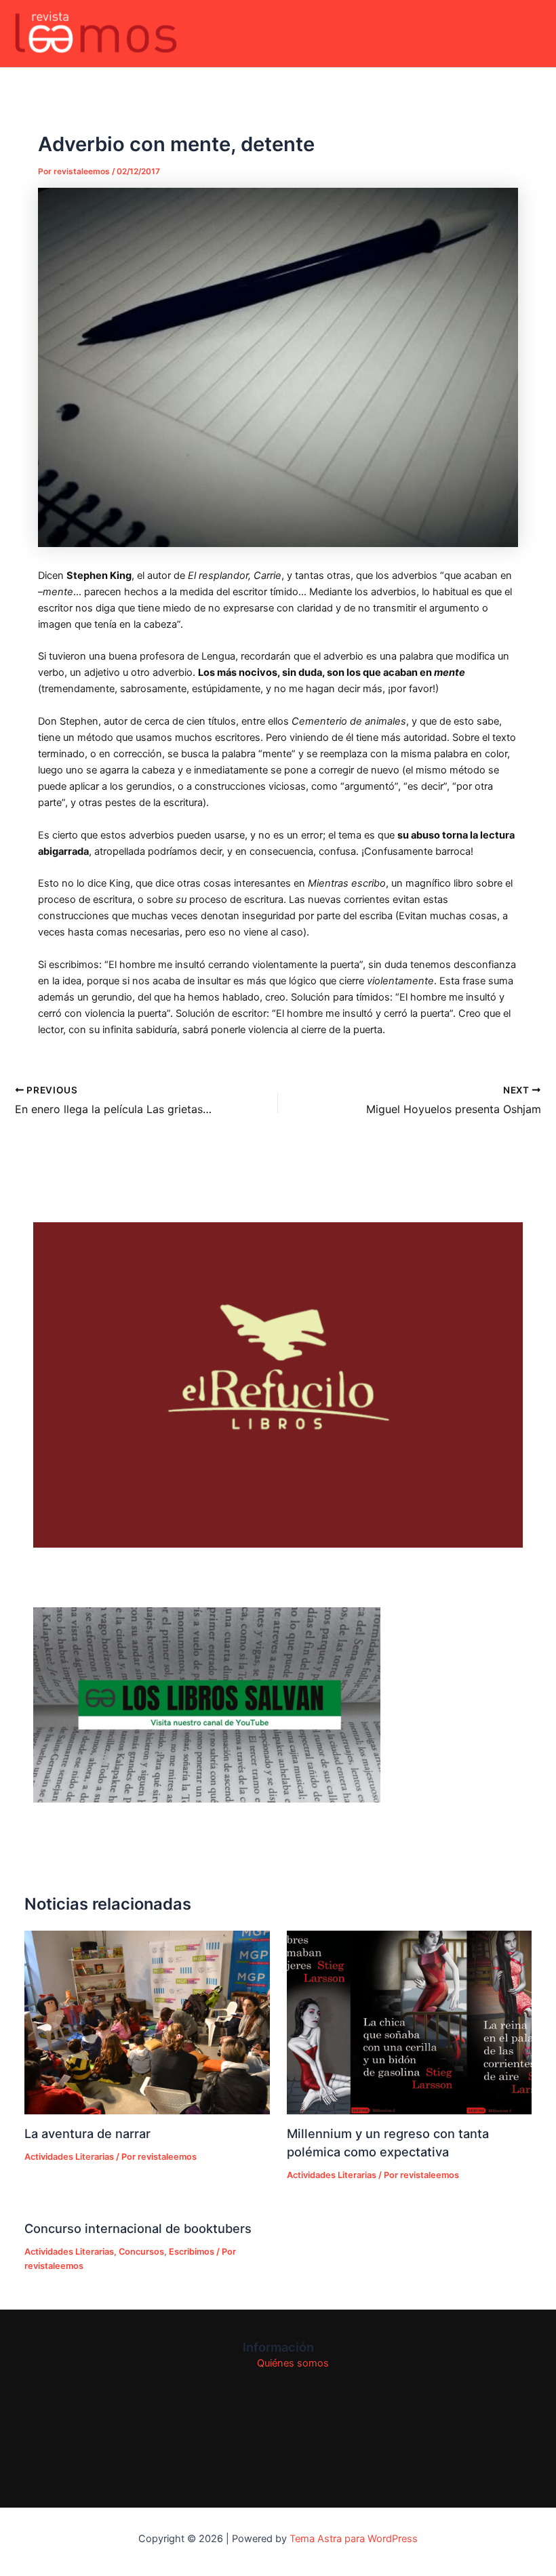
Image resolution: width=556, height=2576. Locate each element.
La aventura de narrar (87, 2133)
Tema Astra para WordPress (354, 2539)
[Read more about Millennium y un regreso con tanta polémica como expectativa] (409, 2022)
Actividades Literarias (69, 2157)
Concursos (141, 2252)
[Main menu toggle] (528, 34)
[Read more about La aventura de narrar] (147, 2022)
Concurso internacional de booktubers (138, 2228)
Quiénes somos (293, 2363)
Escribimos (192, 2252)
